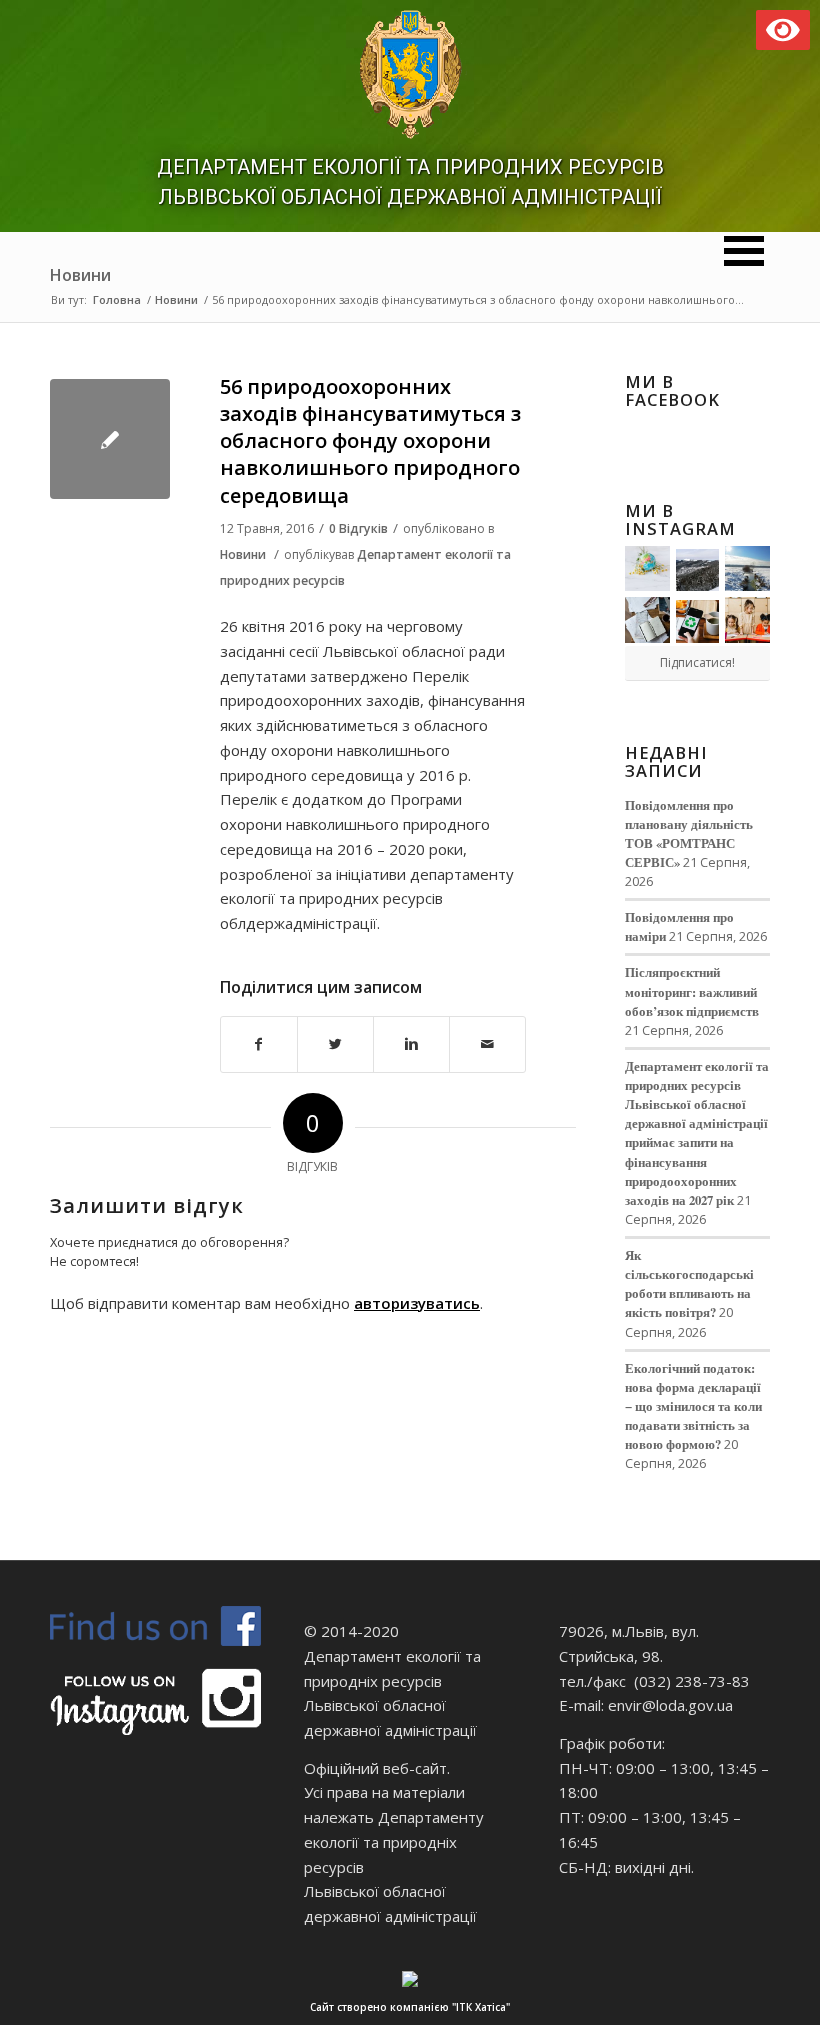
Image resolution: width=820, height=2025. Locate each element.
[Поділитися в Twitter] (335, 1044)
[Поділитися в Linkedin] (411, 1044)
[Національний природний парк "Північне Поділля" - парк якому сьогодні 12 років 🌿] (747, 568)
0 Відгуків (358, 528)
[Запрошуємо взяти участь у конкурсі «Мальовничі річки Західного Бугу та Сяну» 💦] (747, 619)
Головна (117, 299)
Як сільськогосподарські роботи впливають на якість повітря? (689, 1283)
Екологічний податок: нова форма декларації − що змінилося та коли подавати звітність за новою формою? (693, 1406)
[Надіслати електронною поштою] (487, 1044)
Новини (80, 275)
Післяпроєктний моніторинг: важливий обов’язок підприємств (692, 991)
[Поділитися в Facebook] (259, 1044)
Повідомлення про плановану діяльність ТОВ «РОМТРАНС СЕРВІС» (689, 833)
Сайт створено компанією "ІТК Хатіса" (410, 2007)
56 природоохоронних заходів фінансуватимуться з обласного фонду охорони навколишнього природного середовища (370, 441)
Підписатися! (697, 662)
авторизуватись (417, 1303)
